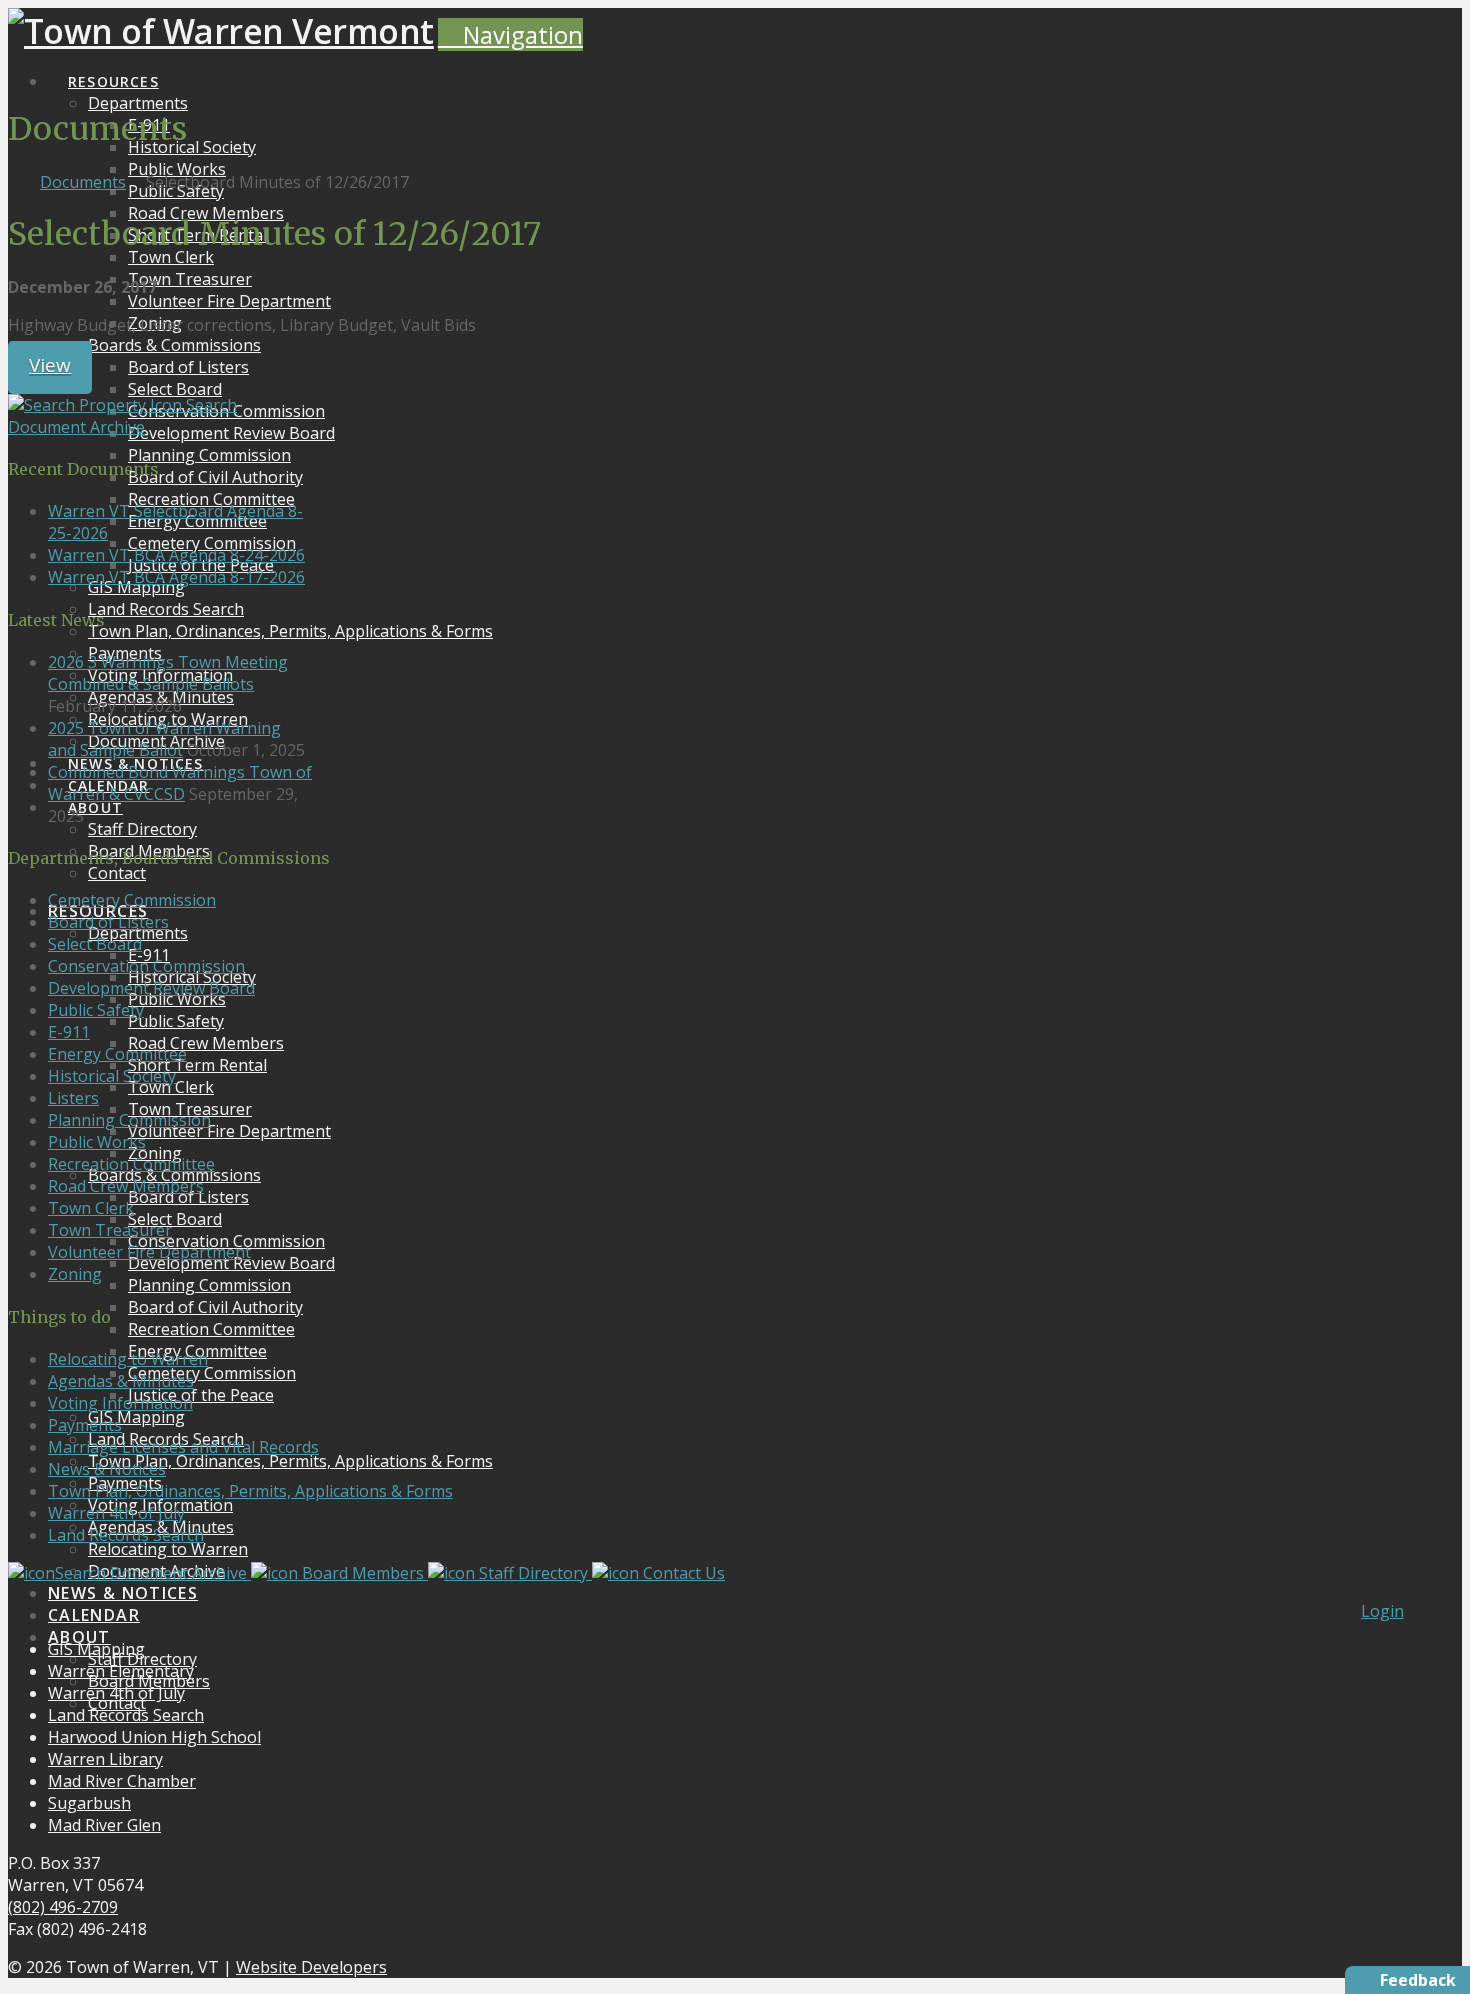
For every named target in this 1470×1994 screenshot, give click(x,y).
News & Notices (107, 1469)
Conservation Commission (146, 966)
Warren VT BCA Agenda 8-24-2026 (176, 555)
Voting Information (120, 1403)
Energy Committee (117, 1054)
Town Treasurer (110, 1230)
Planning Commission (129, 1120)
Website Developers (311, 1967)
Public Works (97, 1142)
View (50, 365)
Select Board (95, 944)
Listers (73, 1098)
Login (1382, 1611)
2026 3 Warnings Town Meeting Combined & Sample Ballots (168, 673)
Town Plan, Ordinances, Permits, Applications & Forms (250, 1491)
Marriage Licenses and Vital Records (183, 1447)
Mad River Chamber (122, 1781)
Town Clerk (91, 1208)
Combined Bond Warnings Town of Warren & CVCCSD (180, 783)
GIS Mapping (96, 1649)
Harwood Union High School (154, 1737)
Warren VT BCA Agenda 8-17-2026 (176, 577)
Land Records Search (126, 1535)
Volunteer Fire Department (149, 1252)
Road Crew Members (126, 1186)
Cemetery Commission (132, 900)
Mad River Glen (104, 1825)
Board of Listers (108, 922)
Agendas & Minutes (121, 1381)
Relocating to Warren (128, 1359)
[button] (510, 34)
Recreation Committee (131, 1164)
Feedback (1418, 1980)
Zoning (75, 1274)
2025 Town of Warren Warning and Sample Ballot (164, 739)
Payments (85, 1425)
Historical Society (112, 1076)
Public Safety (96, 1010)
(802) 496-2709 (63, 1907)
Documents (83, 182)
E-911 (69, 1032)
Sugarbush (89, 1803)
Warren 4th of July (116, 1513)
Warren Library (105, 1759)
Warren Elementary (121, 1671)
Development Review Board (151, 988)
